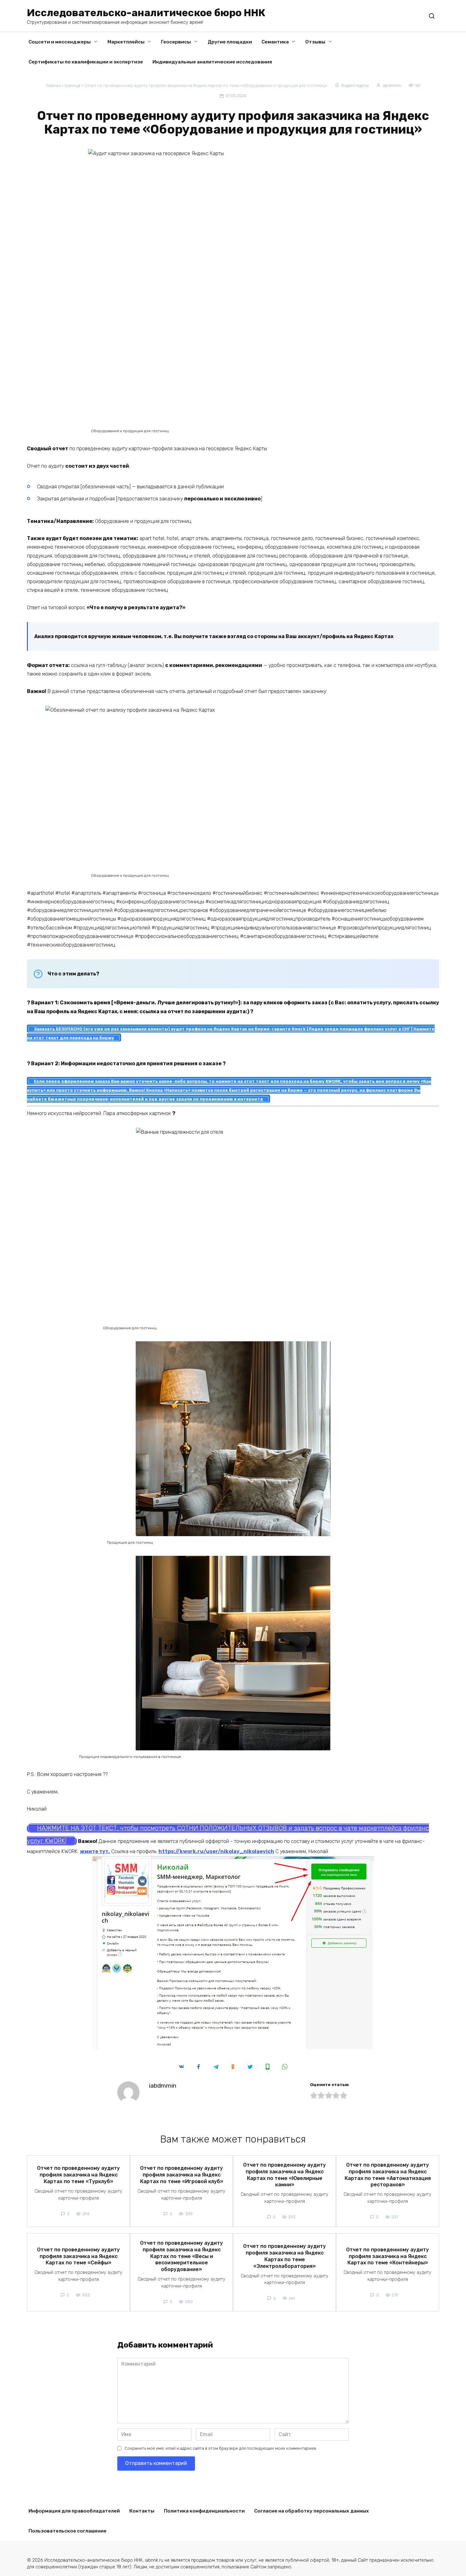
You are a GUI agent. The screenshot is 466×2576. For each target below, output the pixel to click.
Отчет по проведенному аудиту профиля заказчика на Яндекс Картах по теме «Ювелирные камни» (285, 2175)
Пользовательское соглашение (68, 2531)
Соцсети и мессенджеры (60, 42)
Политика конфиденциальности (204, 2511)
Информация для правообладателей (74, 2511)
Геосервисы (176, 42)
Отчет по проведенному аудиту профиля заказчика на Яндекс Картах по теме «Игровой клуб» (182, 2175)
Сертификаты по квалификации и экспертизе (86, 62)
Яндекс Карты (355, 86)
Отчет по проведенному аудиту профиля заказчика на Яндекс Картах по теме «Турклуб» (78, 2175)
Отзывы (315, 42)
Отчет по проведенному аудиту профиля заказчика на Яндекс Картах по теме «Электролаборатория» (285, 2256)
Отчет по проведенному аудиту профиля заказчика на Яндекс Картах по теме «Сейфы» (78, 2256)
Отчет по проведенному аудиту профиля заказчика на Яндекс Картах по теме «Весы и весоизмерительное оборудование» (181, 2256)
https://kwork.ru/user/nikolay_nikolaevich (216, 1851)
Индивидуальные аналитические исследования (212, 62)
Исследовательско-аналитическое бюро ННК (146, 13)
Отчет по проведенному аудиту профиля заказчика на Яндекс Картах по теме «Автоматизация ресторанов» (388, 2175)
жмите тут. (95, 1851)
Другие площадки (230, 42)
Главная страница (63, 86)
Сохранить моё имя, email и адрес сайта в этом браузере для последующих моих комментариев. (221, 2448)
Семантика (275, 42)
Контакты (142, 2511)
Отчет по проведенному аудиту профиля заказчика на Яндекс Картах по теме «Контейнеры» (388, 2256)
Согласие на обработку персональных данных (312, 2511)
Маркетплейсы (126, 42)
